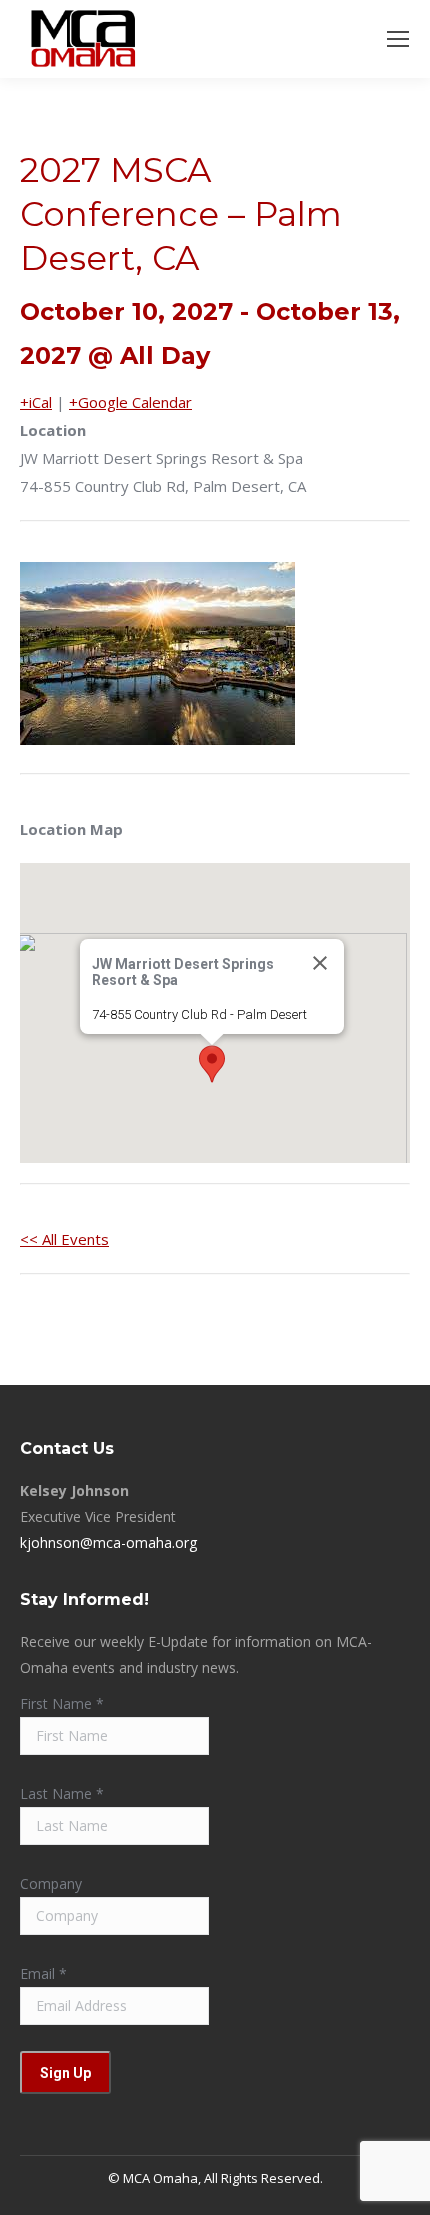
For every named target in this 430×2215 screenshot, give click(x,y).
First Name (62, 1703)
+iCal (36, 402)
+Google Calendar (130, 402)
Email (43, 1973)
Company (51, 1883)
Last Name (62, 1793)
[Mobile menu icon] (398, 39)
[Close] (320, 963)
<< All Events (64, 1239)
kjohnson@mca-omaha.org (108, 1542)
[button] (212, 1064)
